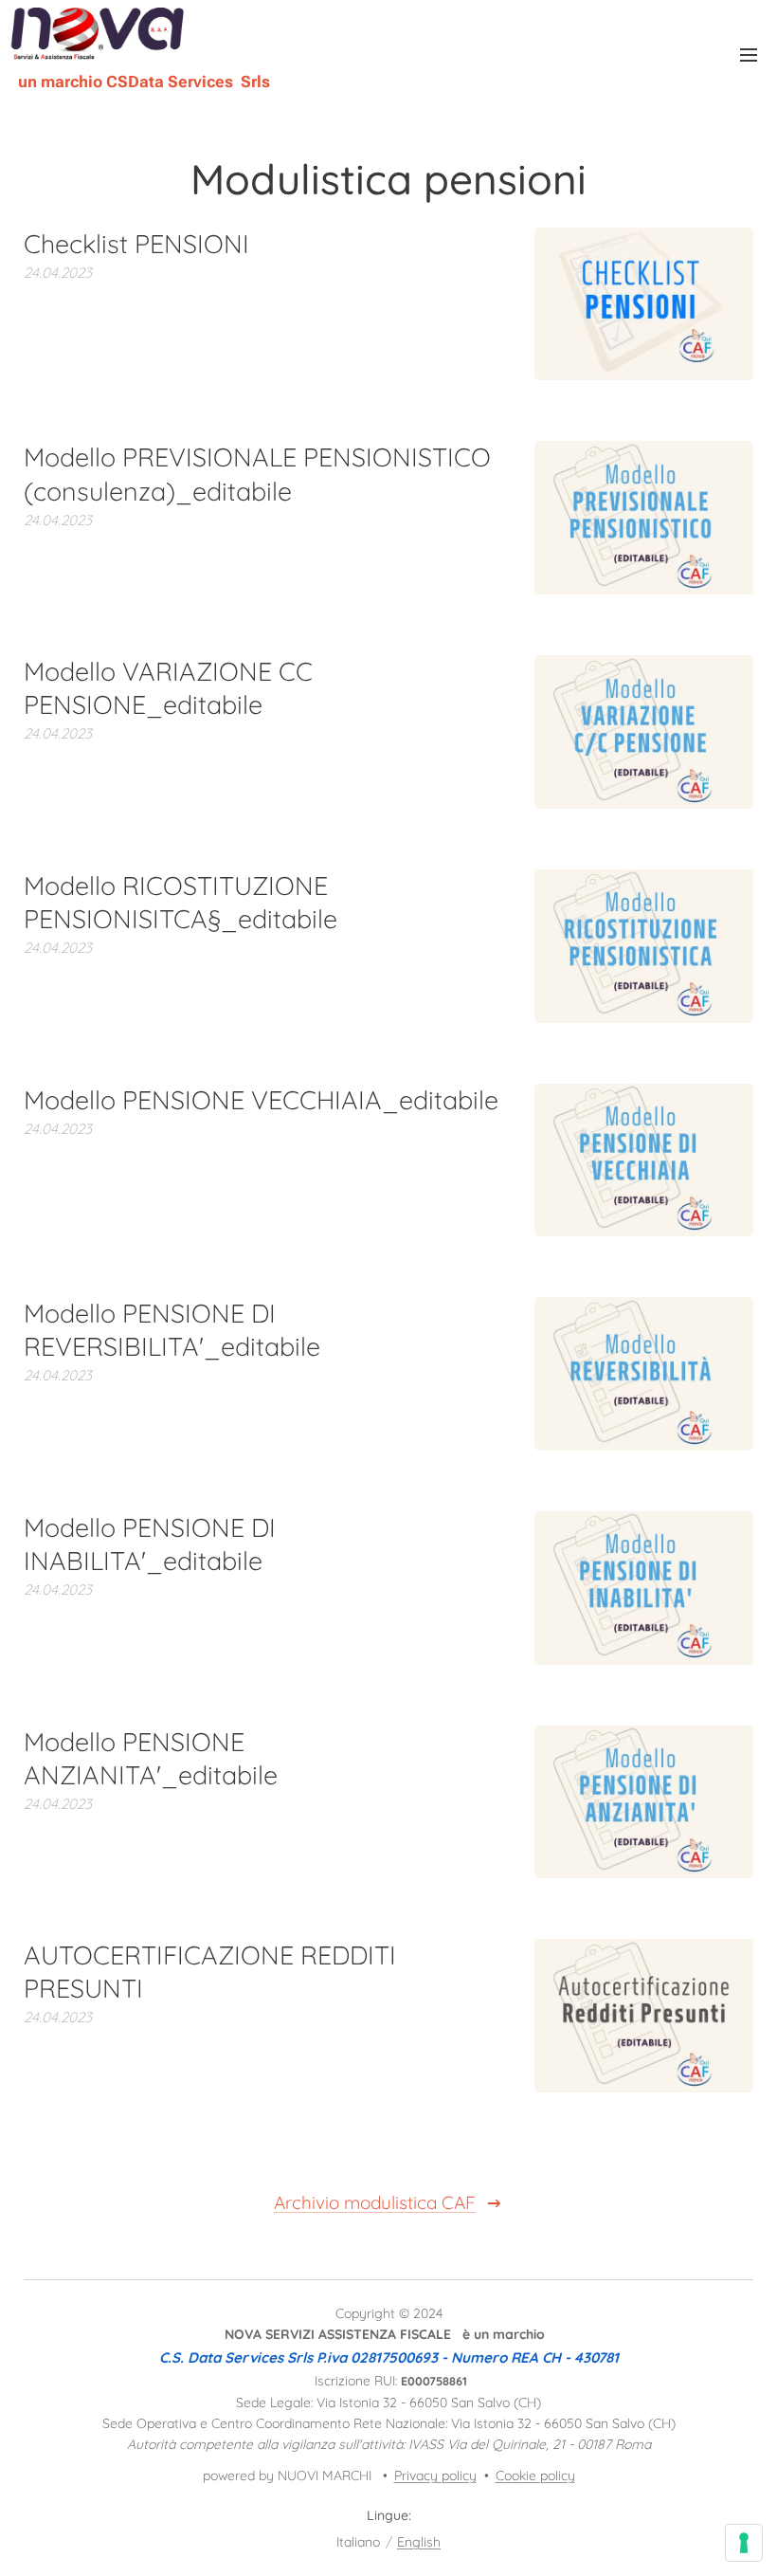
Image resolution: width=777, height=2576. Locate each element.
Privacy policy (435, 2476)
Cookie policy (535, 2476)
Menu (749, 54)
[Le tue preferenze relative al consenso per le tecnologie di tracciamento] (744, 2543)
